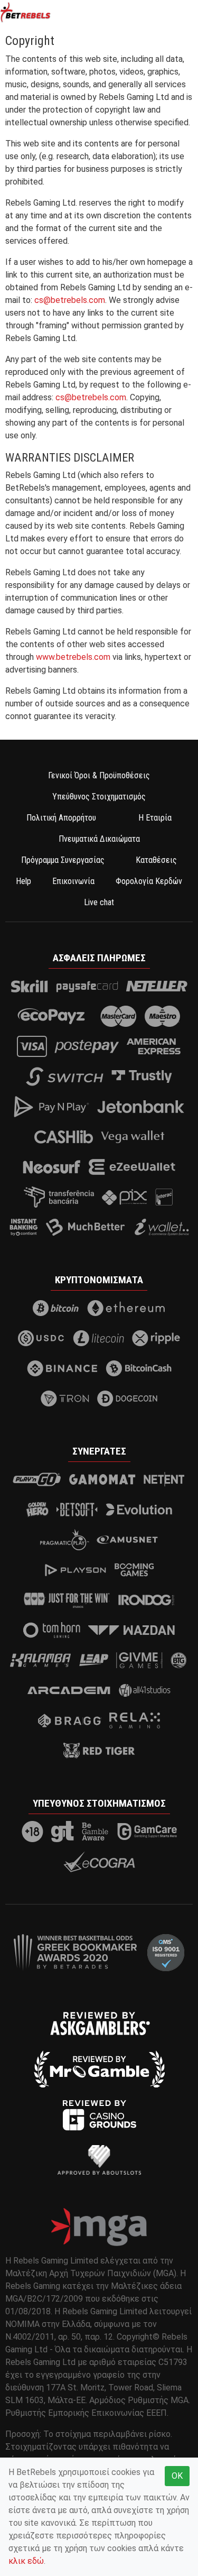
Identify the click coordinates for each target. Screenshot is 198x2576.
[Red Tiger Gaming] (99, 1751)
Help (23, 881)
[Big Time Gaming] (179, 1660)
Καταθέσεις (156, 860)
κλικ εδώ (26, 2561)
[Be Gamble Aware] (96, 1832)
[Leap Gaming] (94, 1660)
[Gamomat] (102, 1479)
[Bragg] (69, 1721)
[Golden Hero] (37, 1510)
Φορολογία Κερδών (149, 881)
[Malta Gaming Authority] (99, 2227)
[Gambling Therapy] (63, 1832)
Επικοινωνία (73, 881)
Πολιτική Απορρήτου (61, 818)
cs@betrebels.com (70, 300)
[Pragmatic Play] (65, 1540)
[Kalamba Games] (40, 1660)
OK (177, 2476)
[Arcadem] (69, 1690)
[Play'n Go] (37, 1479)
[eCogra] (99, 1862)
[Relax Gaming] (135, 1721)
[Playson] (76, 1570)
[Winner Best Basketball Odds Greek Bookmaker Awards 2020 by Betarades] (75, 1952)
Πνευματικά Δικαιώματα (99, 839)
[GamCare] (147, 1832)
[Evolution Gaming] (139, 1510)
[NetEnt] (164, 1479)
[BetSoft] (77, 1510)
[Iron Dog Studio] (146, 1600)
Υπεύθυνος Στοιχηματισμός (99, 797)
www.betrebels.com (73, 657)
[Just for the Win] (67, 1600)
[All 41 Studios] (145, 1690)
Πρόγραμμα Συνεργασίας (63, 860)
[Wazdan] (132, 1630)
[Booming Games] (134, 1570)
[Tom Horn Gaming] (52, 1630)
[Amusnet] (127, 1540)
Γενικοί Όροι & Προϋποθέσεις (99, 775)
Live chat (99, 902)
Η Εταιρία (155, 818)
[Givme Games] (139, 1660)
